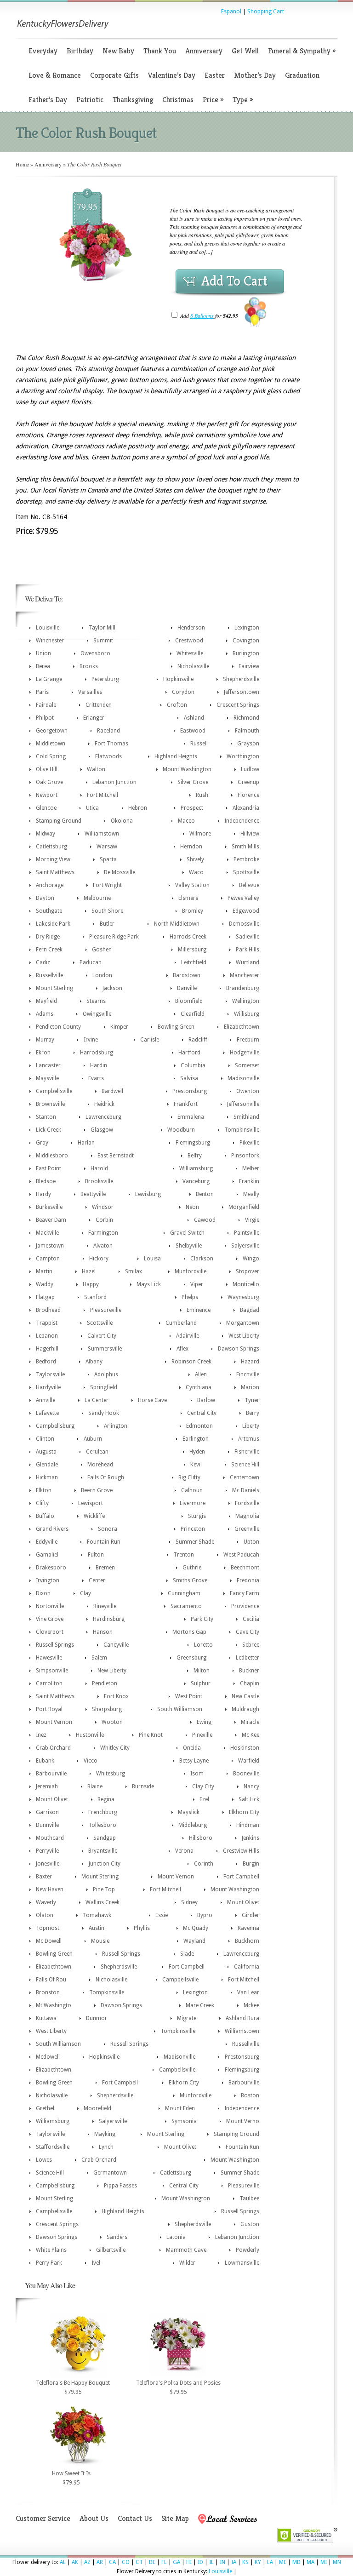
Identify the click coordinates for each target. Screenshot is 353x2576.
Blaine (95, 1786)
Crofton (177, 705)
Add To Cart (234, 281)
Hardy (43, 1194)
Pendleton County (58, 1027)
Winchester (50, 641)
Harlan (86, 1143)
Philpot (45, 718)
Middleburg (193, 1825)
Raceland (108, 731)
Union (43, 653)
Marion (250, 1387)
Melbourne (97, 898)
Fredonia (248, 1580)
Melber (251, 1168)
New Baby (118, 51)
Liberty (251, 1426)
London (102, 975)
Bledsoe (46, 1181)
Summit (103, 641)
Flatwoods (108, 756)
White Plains (51, 2250)
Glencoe (46, 808)
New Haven (50, 1889)
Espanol (231, 11)
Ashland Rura (242, 2018)
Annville (46, 1400)
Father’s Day (48, 100)
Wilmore (200, 834)
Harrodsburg (97, 1053)
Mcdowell (48, 2057)
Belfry (195, 1156)
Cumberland (181, 1323)
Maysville (47, 1078)
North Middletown (177, 924)
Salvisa (189, 1078)
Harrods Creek (188, 937)
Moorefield (97, 2108)
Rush (202, 795)
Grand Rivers (52, 1529)
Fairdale (46, 705)
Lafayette (47, 1413)
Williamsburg (196, 1168)
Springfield (104, 1387)
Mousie (100, 1941)
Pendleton (105, 1683)
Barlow (206, 1400)
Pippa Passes (120, 2186)
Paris (42, 692)
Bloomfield (189, 1001)
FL (164, 2562)
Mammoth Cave (186, 2250)
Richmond (246, 718)
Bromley (193, 911)
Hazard (250, 1362)
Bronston (48, 1992)
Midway (46, 834)
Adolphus (106, 1374)
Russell (199, 744)
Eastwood (193, 731)
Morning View (53, 859)
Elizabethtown (242, 1027)
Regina (106, 1799)
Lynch (106, 2147)
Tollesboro (102, 1825)
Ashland (194, 718)
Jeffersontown (242, 692)
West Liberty (244, 1336)
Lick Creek (48, 1130)
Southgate (49, 911)
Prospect (192, 808)
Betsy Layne (194, 1761)
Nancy (251, 1786)
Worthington (243, 756)
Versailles (90, 692)
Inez (41, 1735)
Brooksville (99, 1181)
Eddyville (47, 1542)
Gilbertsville (111, 2250)
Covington (246, 641)
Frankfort (186, 1104)
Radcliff (198, 1040)
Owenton (248, 1091)
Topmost (48, 1928)
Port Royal (49, 1709)
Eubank (45, 1761)
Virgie (252, 1220)
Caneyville (116, 1645)
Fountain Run (104, 1542)
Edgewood (246, 911)
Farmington (103, 1233)
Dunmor (97, 2018)
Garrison (47, 1812)
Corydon (183, 692)
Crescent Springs (238, 705)
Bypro (205, 1915)
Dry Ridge (48, 937)
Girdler (251, 1915)
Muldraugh (245, 1709)
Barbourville (51, 1774)
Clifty (42, 1503)
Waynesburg (243, 1297)
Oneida (192, 1748)
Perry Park (49, 2263)
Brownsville (50, 1104)
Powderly (248, 2250)
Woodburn (181, 1130)
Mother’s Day (255, 75)
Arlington (116, 1426)
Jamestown (50, 1246)
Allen (201, 1374)
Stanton (46, 1117)
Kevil (196, 1465)
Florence (248, 795)
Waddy (45, 1284)
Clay (85, 1593)
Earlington (196, 1439)
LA (270, 2562)
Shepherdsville (241, 679)
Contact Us (135, 2518)
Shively (195, 859)
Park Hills (248, 950)
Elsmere (188, 898)
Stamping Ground (59, 821)
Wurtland (248, 962)
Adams (45, 1014)
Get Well (245, 51)
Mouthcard (50, 1838)
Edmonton (199, 1426)
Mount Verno (243, 2121)
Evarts (96, 1078)
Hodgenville (245, 1053)
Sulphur (201, 1683)
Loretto (203, 1645)
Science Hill (245, 1465)
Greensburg (191, 1658)
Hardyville (48, 1387)
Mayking (105, 2134)
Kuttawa (46, 2018)
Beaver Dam (51, 1220)
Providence (245, 1606)
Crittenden (99, 705)
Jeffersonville (243, 1104)
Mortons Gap (189, 1632)
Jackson (112, 988)
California (247, 1967)
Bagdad (250, 1310)
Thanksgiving (133, 100)
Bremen (105, 1568)
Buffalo (45, 1516)
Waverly (46, 1902)
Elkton (44, 1490)
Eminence (199, 1310)
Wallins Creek (102, 1902)
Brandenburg (243, 988)
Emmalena (191, 1117)
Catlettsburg (51, 847)
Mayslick (189, 1812)
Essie (162, 1915)
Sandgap (105, 1838)
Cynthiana (199, 1387)
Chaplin (250, 1683)
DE (152, 2562)
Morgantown (243, 1323)
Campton (48, 1259)
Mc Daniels (246, 1490)
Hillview (250, 834)
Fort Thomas (111, 744)
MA (310, 2562)
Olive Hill (47, 769)
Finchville (248, 1374)
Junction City (105, 1864)
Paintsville (247, 1233)
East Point (48, 1168)
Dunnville (47, 1825)
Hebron (138, 808)
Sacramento (186, 1606)
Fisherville (247, 1452)
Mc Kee (251, 1735)
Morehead (100, 1465)
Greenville (247, 1529)
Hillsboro (201, 1838)
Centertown (245, 1477)
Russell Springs (55, 1645)
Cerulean (97, 1452)
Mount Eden (180, 2108)
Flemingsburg (193, 1143)
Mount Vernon (54, 1722)
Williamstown (102, 834)
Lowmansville (242, 2263)
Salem (99, 1658)
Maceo (186, 821)
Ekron (43, 1053)
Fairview (249, 666)
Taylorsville (50, 1374)
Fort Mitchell (102, 795)
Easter (215, 75)
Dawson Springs (239, 1349)
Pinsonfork (245, 1156)
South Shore (107, 911)
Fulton (96, 1555)
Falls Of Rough (106, 1477)
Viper (197, 1284)
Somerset (247, 1065)
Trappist (47, 1323)
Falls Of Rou (51, 1980)
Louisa (152, 1259)
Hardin (99, 1065)
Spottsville (246, 872)
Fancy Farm (245, 1593)
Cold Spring (51, 756)
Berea (43, 666)
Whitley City (115, 1748)
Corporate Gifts (114, 75)
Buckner (249, 1671)
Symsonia (184, 2121)
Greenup (248, 782)
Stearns (96, 1001)
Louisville (48, 628)
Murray (45, 1040)
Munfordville (191, 1271)
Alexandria (246, 808)
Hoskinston (245, 1748)
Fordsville (247, 1503)
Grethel (45, 2108)
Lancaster (48, 1065)
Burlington (246, 653)
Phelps (190, 1297)
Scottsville (100, 1323)
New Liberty (112, 1671)
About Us (94, 2518)
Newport (47, 795)
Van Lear (248, 1992)
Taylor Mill (102, 628)
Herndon (191, 847)
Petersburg (105, 679)
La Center (97, 1400)
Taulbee (249, 2198)
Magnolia (247, 1516)
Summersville (105, 1349)
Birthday (80, 51)
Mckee (251, 2005)
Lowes (44, 2160)
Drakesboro (51, 1568)
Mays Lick (149, 1284)
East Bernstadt (116, 1156)
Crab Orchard (53, 1748)
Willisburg (247, 1014)
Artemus (249, 1439)
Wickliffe (94, 1516)
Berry (253, 1413)
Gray (42, 1143)
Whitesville (190, 653)
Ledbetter (248, 1658)
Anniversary (204, 51)
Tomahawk (97, 1915)
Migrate (187, 2018)
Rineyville (105, 1606)
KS (245, 2562)
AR (100, 2562)
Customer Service (43, 2518)
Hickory (99, 1259)
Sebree (251, 1645)
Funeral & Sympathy (302, 51)
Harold (99, 1168)
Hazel (89, 1271)
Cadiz (43, 962)
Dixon (43, 1593)
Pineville (202, 1735)
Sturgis (197, 1516)
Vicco (91, 1761)
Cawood (205, 1220)
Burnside (143, 1786)
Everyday (43, 51)
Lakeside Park (53, 924)
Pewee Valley (243, 898)
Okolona (122, 821)
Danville (187, 988)
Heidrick (104, 1104)
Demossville (244, 924)
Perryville (47, 1851)
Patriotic (90, 100)
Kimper (119, 1027)
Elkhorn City (244, 1812)
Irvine (91, 1040)
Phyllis (142, 1928)
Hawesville (49, 1658)
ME (283, 2562)
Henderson (191, 628)
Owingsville (97, 1014)
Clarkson (202, 1259)
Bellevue (249, 885)
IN (222, 2562)
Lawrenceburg (103, 1117)
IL (211, 2562)
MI (324, 2562)
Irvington (48, 1580)
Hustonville (90, 1735)
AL (63, 2562)
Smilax (134, 1271)
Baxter (44, 1877)
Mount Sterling (54, 988)
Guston (250, 2224)
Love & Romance (55, 75)
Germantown (110, 2173)
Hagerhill (47, 1349)
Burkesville (49, 1207)
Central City (202, 1413)
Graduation (302, 75)
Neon (192, 1207)
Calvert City (102, 1336)
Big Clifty (189, 1477)
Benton (205, 1194)
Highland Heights (176, 756)
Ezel (204, 1799)
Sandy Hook (104, 1413)
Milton (202, 1671)
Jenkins (251, 1838)
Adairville (188, 1336)
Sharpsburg (107, 1709)
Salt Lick (249, 1799)
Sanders (117, 2237)
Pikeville (249, 1143)
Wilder (187, 2263)
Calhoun (192, 1490)
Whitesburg (111, 1774)
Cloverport (50, 1632)
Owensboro (95, 653)
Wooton (112, 1722)
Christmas (178, 100)
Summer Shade (195, 1542)
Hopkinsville (178, 679)
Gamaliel (47, 1555)
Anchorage (50, 885)
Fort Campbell (241, 1877)
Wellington (246, 1001)
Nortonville (50, 1606)
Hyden (197, 1452)
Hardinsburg (109, 1619)
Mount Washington (187, 769)
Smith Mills (245, 847)
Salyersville (245, 1246)
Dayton (45, 898)
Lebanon (47, 1336)
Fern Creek (49, 950)
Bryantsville (103, 1851)
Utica (92, 808)
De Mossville (120, 872)
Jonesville (48, 1864)
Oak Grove (49, 782)
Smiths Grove (190, 1580)
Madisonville (243, 1078)
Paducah (91, 962)
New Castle (245, 1696)
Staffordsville (53, 2147)
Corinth (204, 1864)
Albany (94, 1362)
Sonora (108, 1529)
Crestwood (189, 641)
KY (258, 2562)
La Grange (49, 679)
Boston (250, 2095)
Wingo (251, 1259)
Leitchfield (194, 962)
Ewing (204, 1722)
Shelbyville (189, 1246)
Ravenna (248, 1928)
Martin (44, 1271)
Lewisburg (148, 1194)
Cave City (248, 1632)
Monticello (246, 1284)
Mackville (47, 1233)
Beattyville (93, 1194)
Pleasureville (106, 1310)
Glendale (47, 1465)
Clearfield (193, 1014)
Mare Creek (200, 2005)
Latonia (176, 2237)
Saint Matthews (55, 872)
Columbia (193, 1065)
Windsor (103, 1207)
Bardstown (187, 975)
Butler (107, 924)
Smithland (246, 1117)
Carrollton (49, 1683)
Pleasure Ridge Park (114, 937)
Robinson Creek (191, 1362)
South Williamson (180, 1709)
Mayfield (46, 1001)
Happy (91, 1284)
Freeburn (248, 1040)
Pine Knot (151, 1735)
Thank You (160, 51)
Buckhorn (247, 1941)
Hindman (248, 1825)
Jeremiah (47, 1786)
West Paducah (241, 1555)
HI (189, 2562)
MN (337, 2562)
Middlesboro (52, 1156)
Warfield (249, 1761)
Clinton (45, 1439)
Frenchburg (103, 1812)
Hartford (189, 1053)
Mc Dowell (49, 1941)
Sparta (108, 859)
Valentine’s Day (172, 75)
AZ (87, 2562)
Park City (202, 1619)
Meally (251, 1194)
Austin (97, 1928)
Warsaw (107, 847)
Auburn (93, 1439)
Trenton (184, 1555)
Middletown (51, 744)
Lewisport (91, 1503)
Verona (184, 1851)
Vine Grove (50, 1619)
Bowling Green (176, 1027)
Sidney (189, 1902)
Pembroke (246, 859)
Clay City (203, 1786)
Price (213, 100)
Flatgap (45, 1297)
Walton (96, 769)
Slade (187, 1954)
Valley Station (192, 885)
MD (296, 2562)
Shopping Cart (266, 11)
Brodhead (48, 1310)
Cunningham (184, 1593)
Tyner (252, 1400)
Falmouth (247, 731)
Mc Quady (196, 1928)
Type (243, 100)
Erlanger (94, 718)
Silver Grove (193, 782)
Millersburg (192, 950)
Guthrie (192, 1568)
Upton (251, 1542)
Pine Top (104, 1889)
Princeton (193, 1529)
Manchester (245, 975)
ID (200, 2562)
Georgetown (52, 731)
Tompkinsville (242, 1130)
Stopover (248, 1271)
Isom (197, 1774)
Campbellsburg (55, 1426)
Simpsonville (52, 1671)
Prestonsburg (190, 1091)
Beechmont (245, 1568)
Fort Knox (116, 1696)
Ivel (96, 2263)
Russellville (49, 975)
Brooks (89, 666)
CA (112, 2562)
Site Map (175, 2518)
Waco (196, 872)
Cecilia (251, 1619)
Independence (242, 821)
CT (139, 2562)
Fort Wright (107, 885)
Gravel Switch (187, 1233)
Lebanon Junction (114, 782)
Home (22, 164)
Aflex (182, 1349)
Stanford (95, 1297)
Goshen (102, 950)
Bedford (46, 1362)
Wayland (194, 1941)
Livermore (193, 1503)
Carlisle (150, 1040)
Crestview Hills (241, 1851)
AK (75, 2562)
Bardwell (112, 1091)
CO (126, 2562)
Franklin (249, 1181)
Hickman (47, 1477)
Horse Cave (152, 1400)
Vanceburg (196, 1181)
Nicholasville (193, 666)
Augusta (46, 1452)
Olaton (45, 1915)
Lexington (247, 628)
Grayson (248, 744)
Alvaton (103, 1246)
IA (234, 2562)
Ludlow (250, 769)
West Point (189, 1696)
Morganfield (244, 1207)
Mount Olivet (52, 1799)
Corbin (104, 1220)
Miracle (250, 1722)
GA (176, 2562)
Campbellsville (54, 1091)
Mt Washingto (54, 2005)
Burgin (251, 1864)
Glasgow (102, 1130)
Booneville (246, 1774)
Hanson (103, 1632)
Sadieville (248, 937)
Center (97, 1580)
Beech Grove (97, 1490)
